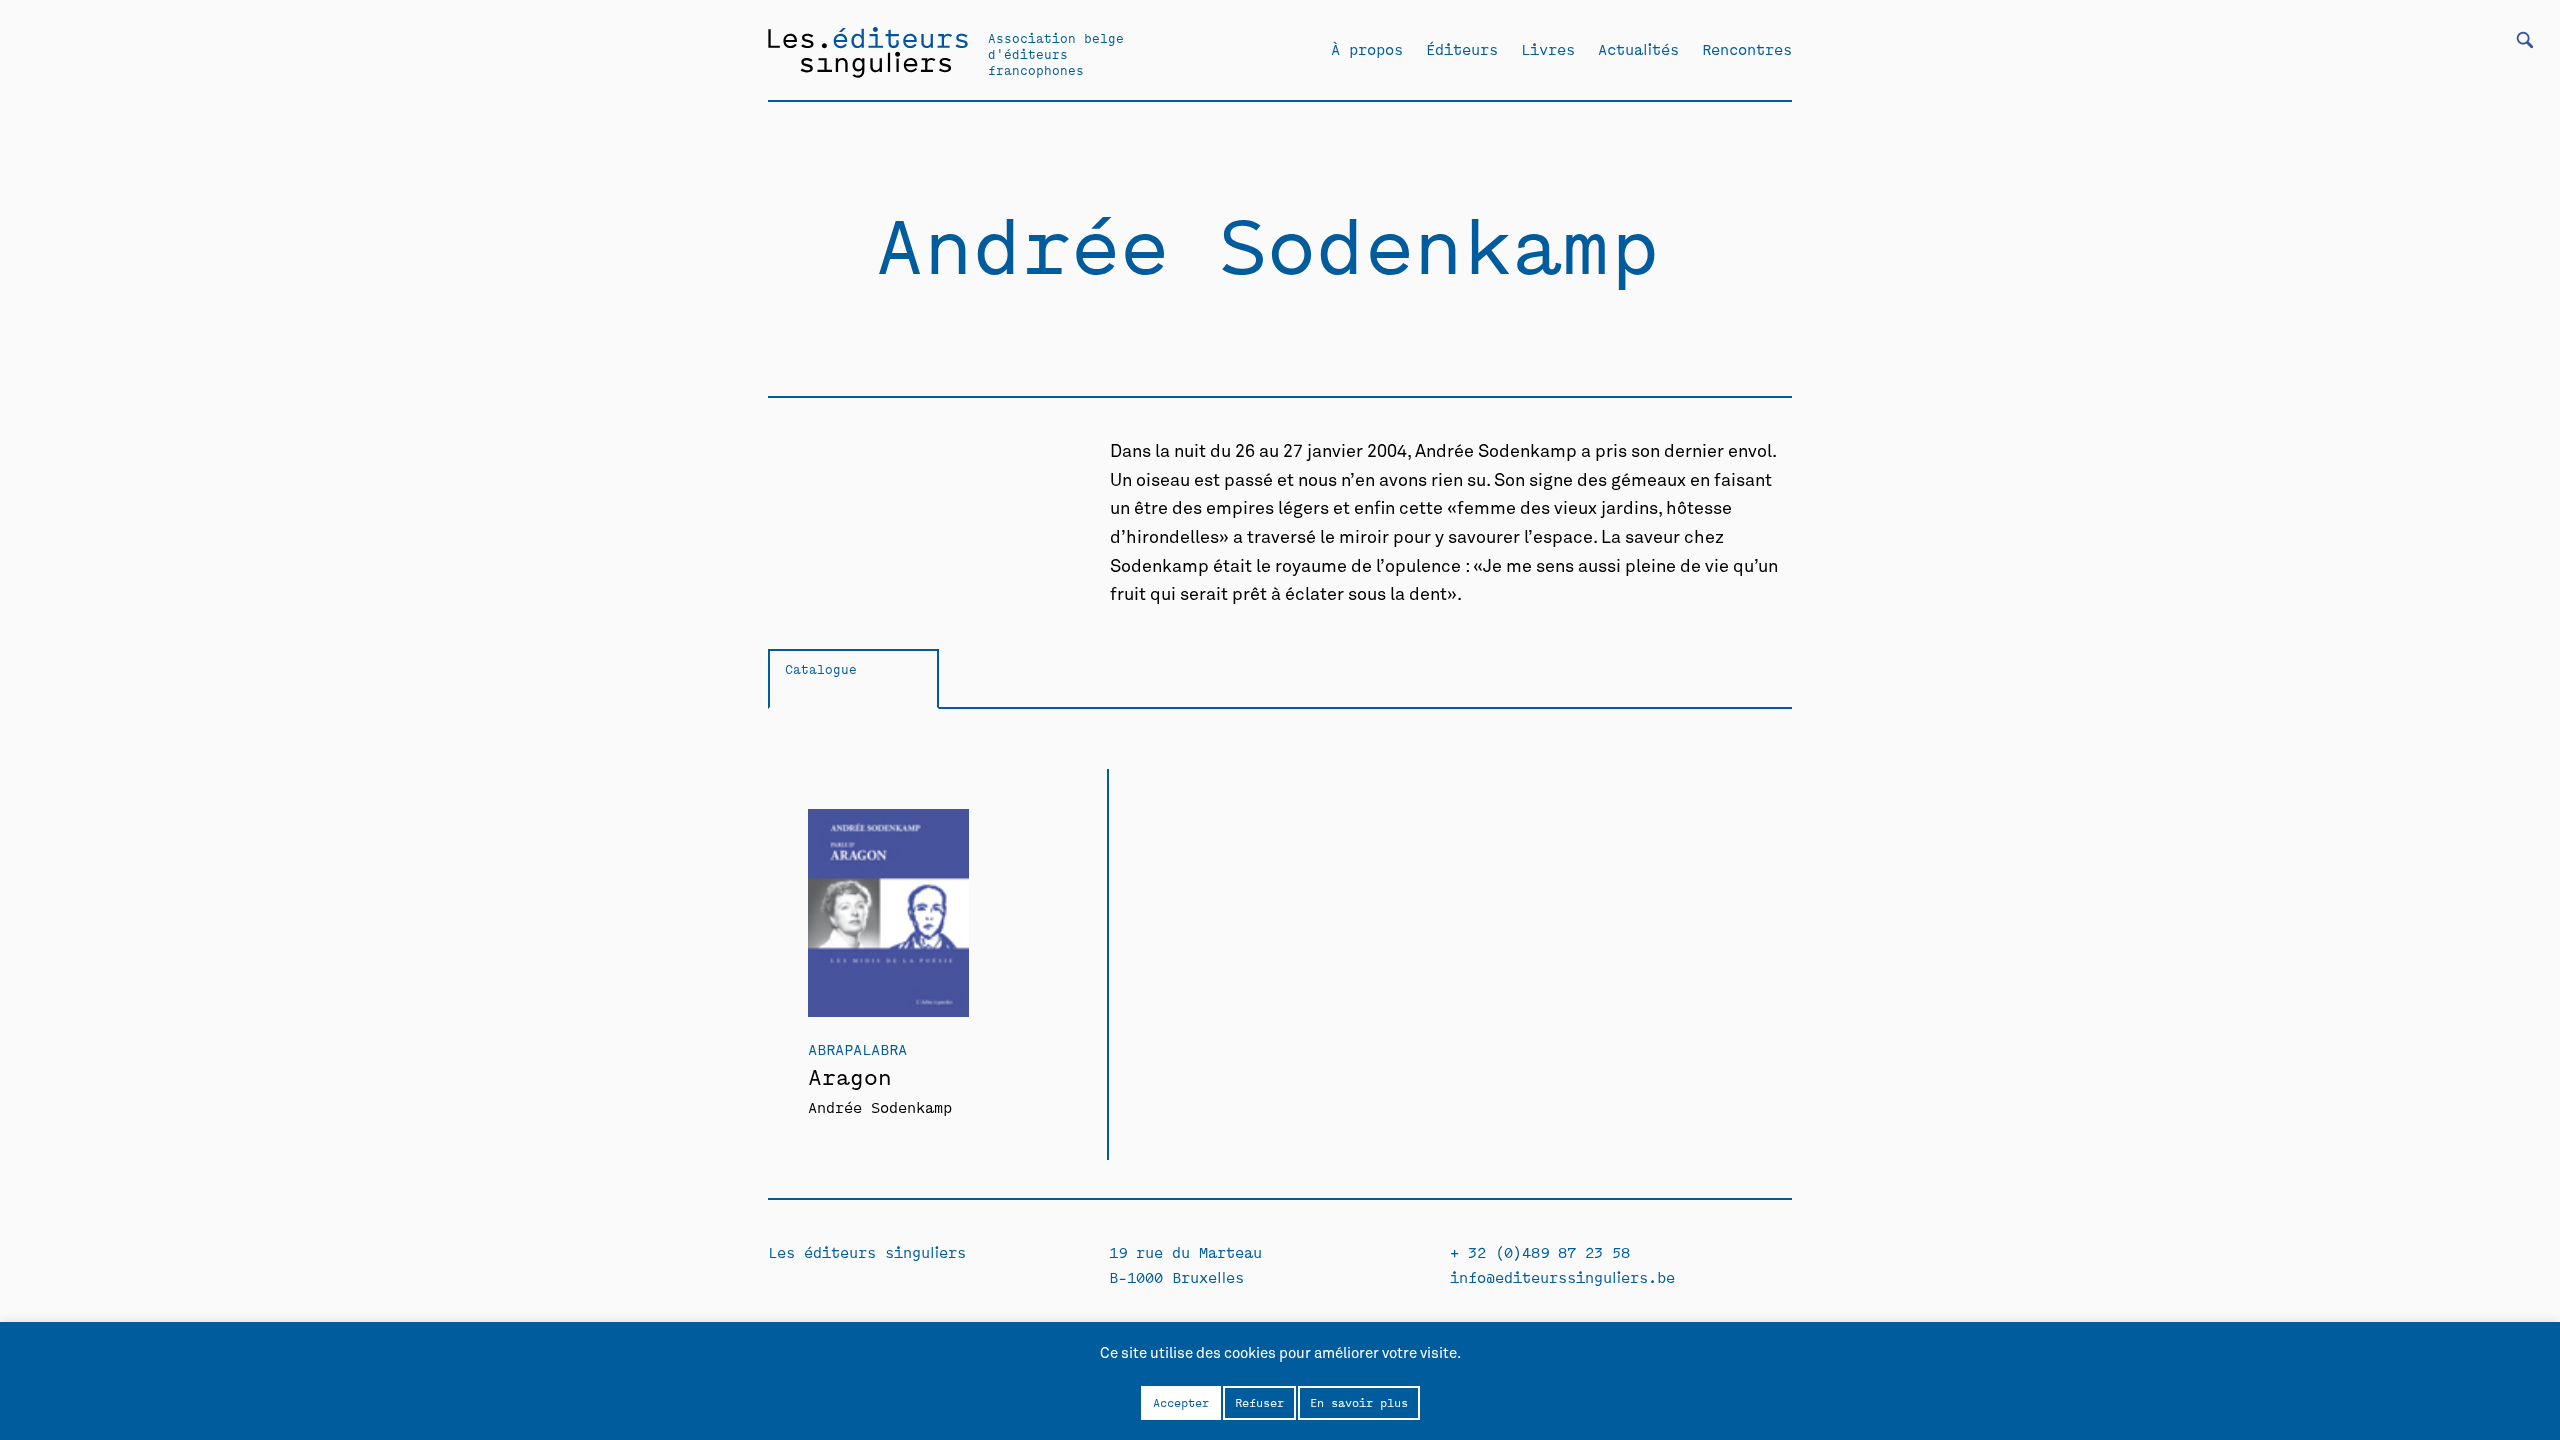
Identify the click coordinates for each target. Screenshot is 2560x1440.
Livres (1548, 49)
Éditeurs (1462, 49)
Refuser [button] (1259, 1402)
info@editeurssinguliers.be (1562, 1276)
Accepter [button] (1181, 1402)
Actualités (1638, 49)
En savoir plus (1359, 1402)
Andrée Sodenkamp (880, 1106)
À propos (1367, 49)
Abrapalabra (857, 1048)
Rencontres (1747, 49)
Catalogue (821, 668)
